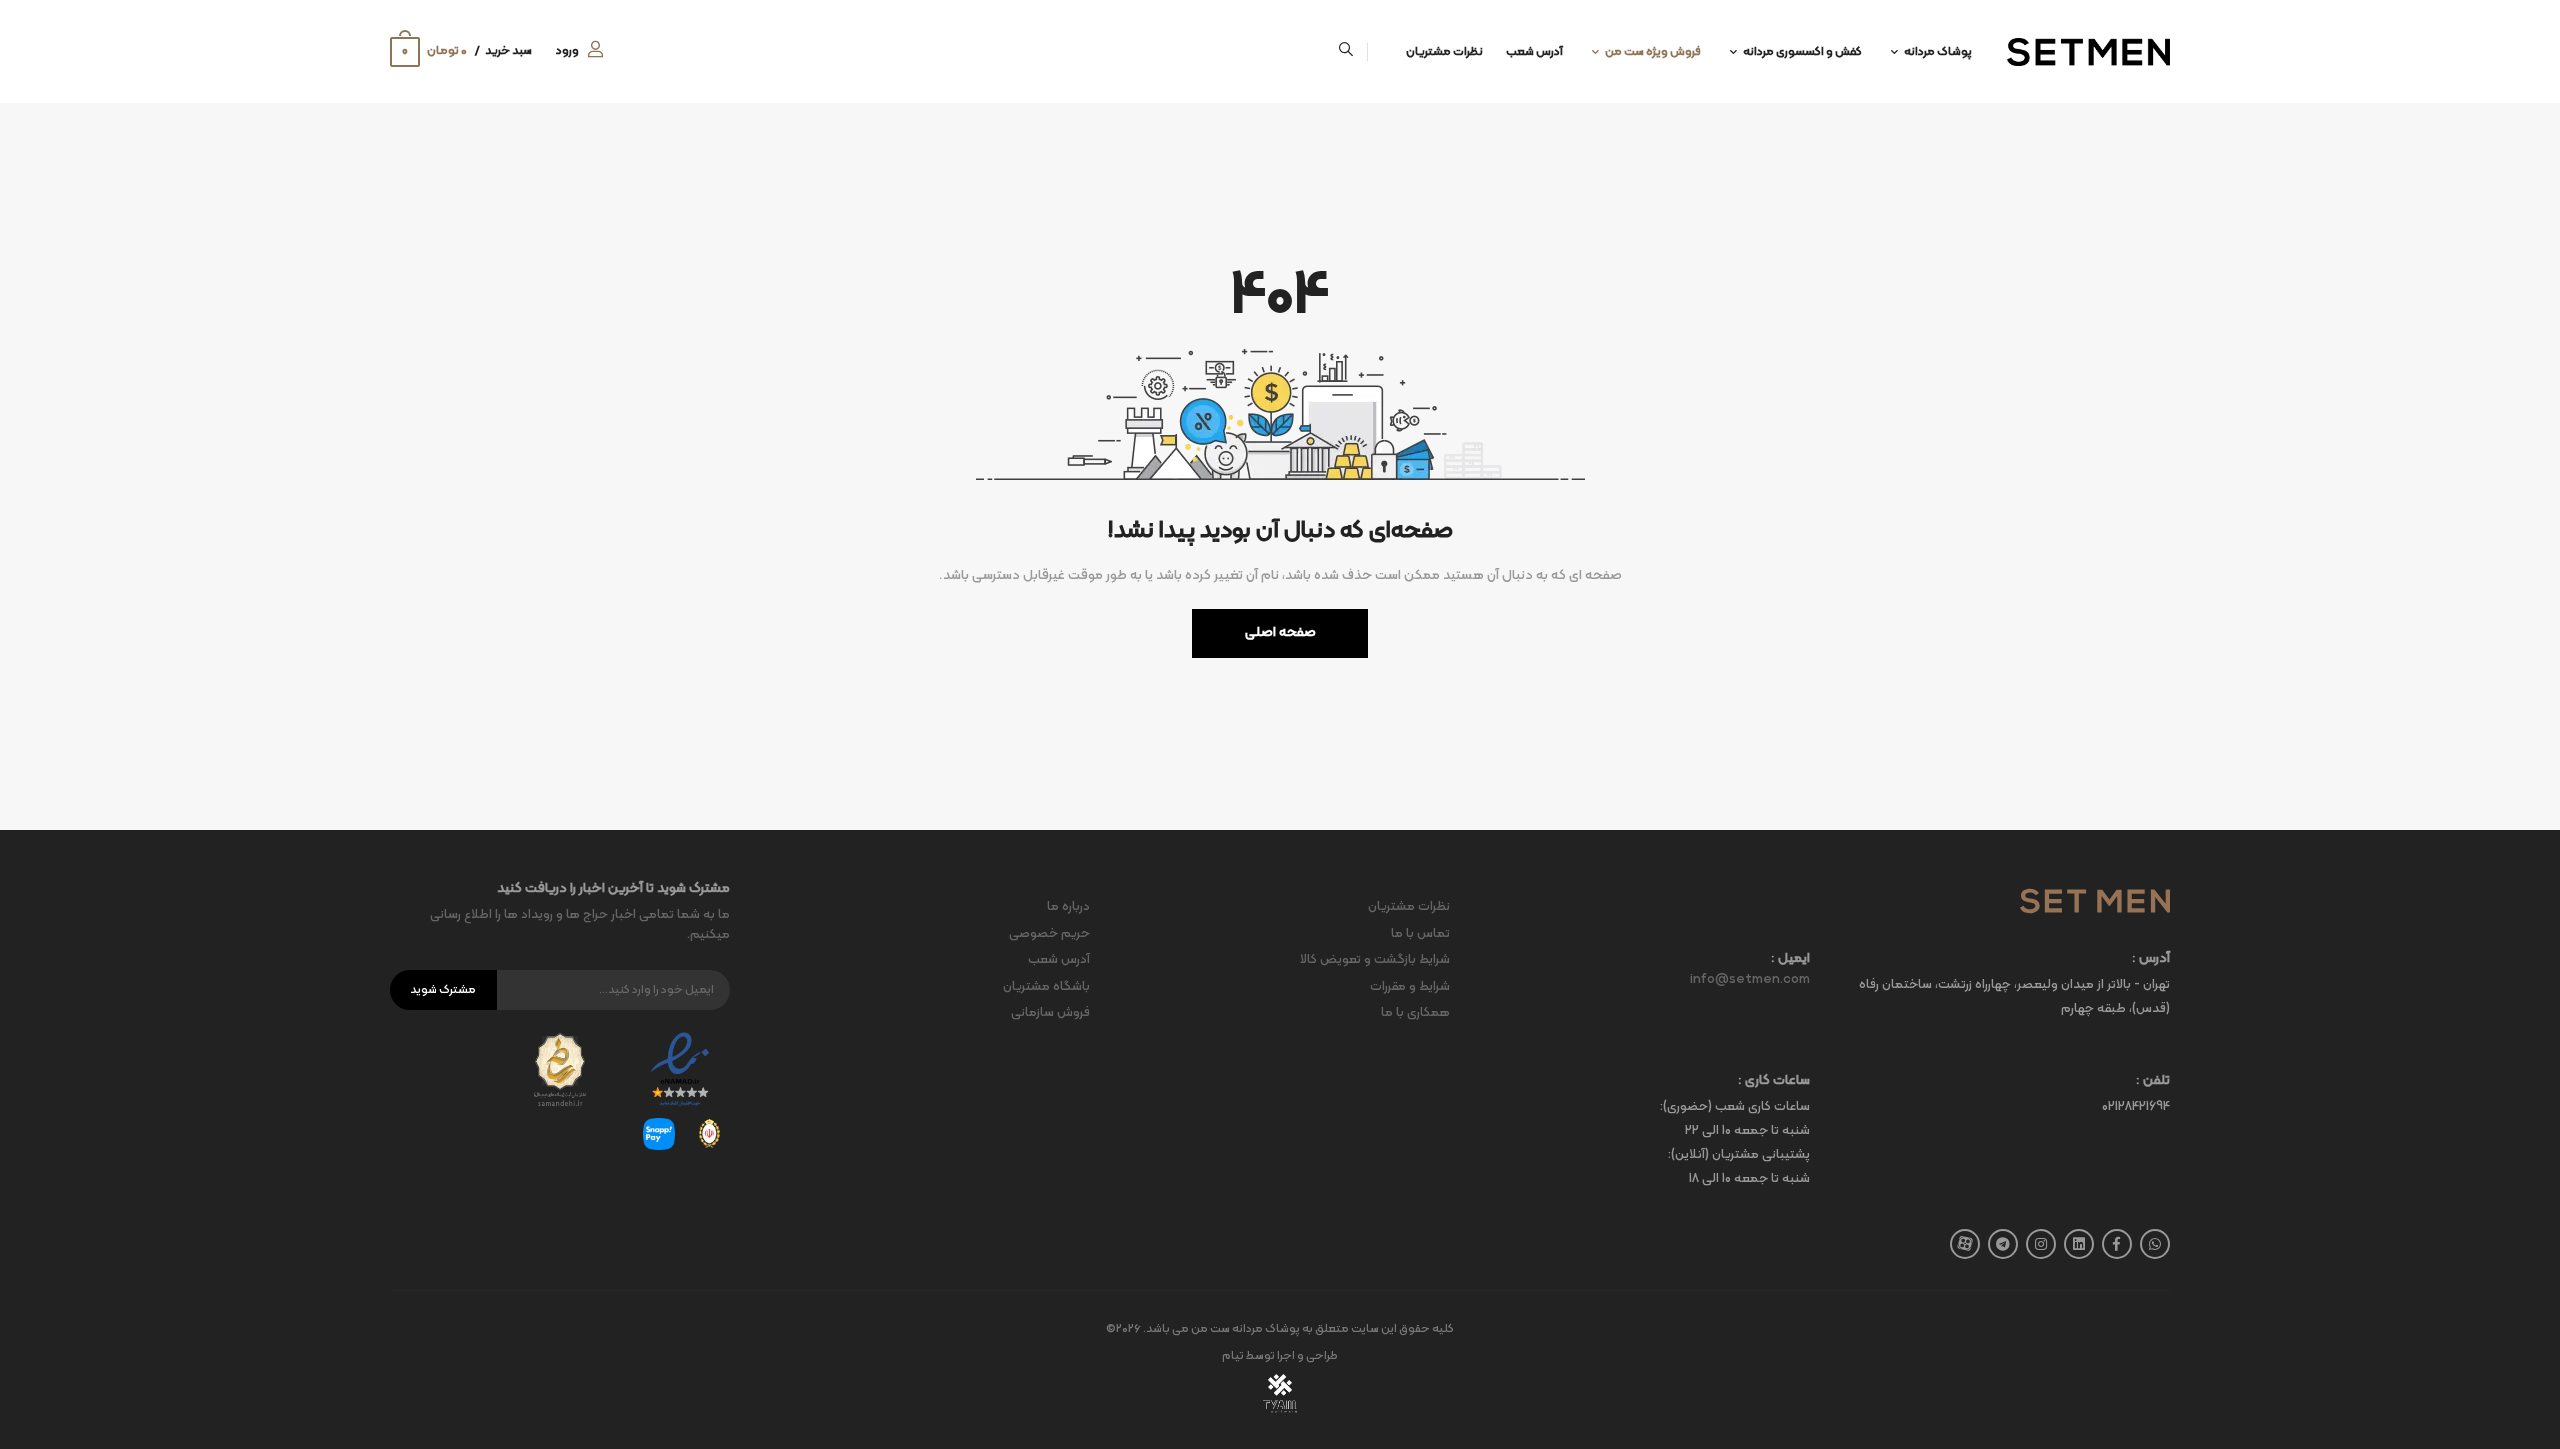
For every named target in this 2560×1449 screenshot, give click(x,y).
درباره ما (1068, 907)
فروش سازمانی (1050, 1013)
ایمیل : (1790, 959)
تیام (1233, 1356)
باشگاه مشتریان (1046, 987)
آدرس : (2151, 959)
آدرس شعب (1534, 52)
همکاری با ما (1415, 1013)
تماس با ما (1420, 934)
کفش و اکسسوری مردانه (1802, 52)
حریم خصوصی (1049, 934)
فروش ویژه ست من (1653, 52)
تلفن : (2153, 1081)
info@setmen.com (1750, 980)
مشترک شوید (443, 990)
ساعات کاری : (1774, 1081)
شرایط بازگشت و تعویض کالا (1375, 960)
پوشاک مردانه (1938, 52)
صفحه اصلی (1280, 632)
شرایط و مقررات (1410, 987)
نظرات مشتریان (1444, 52)
